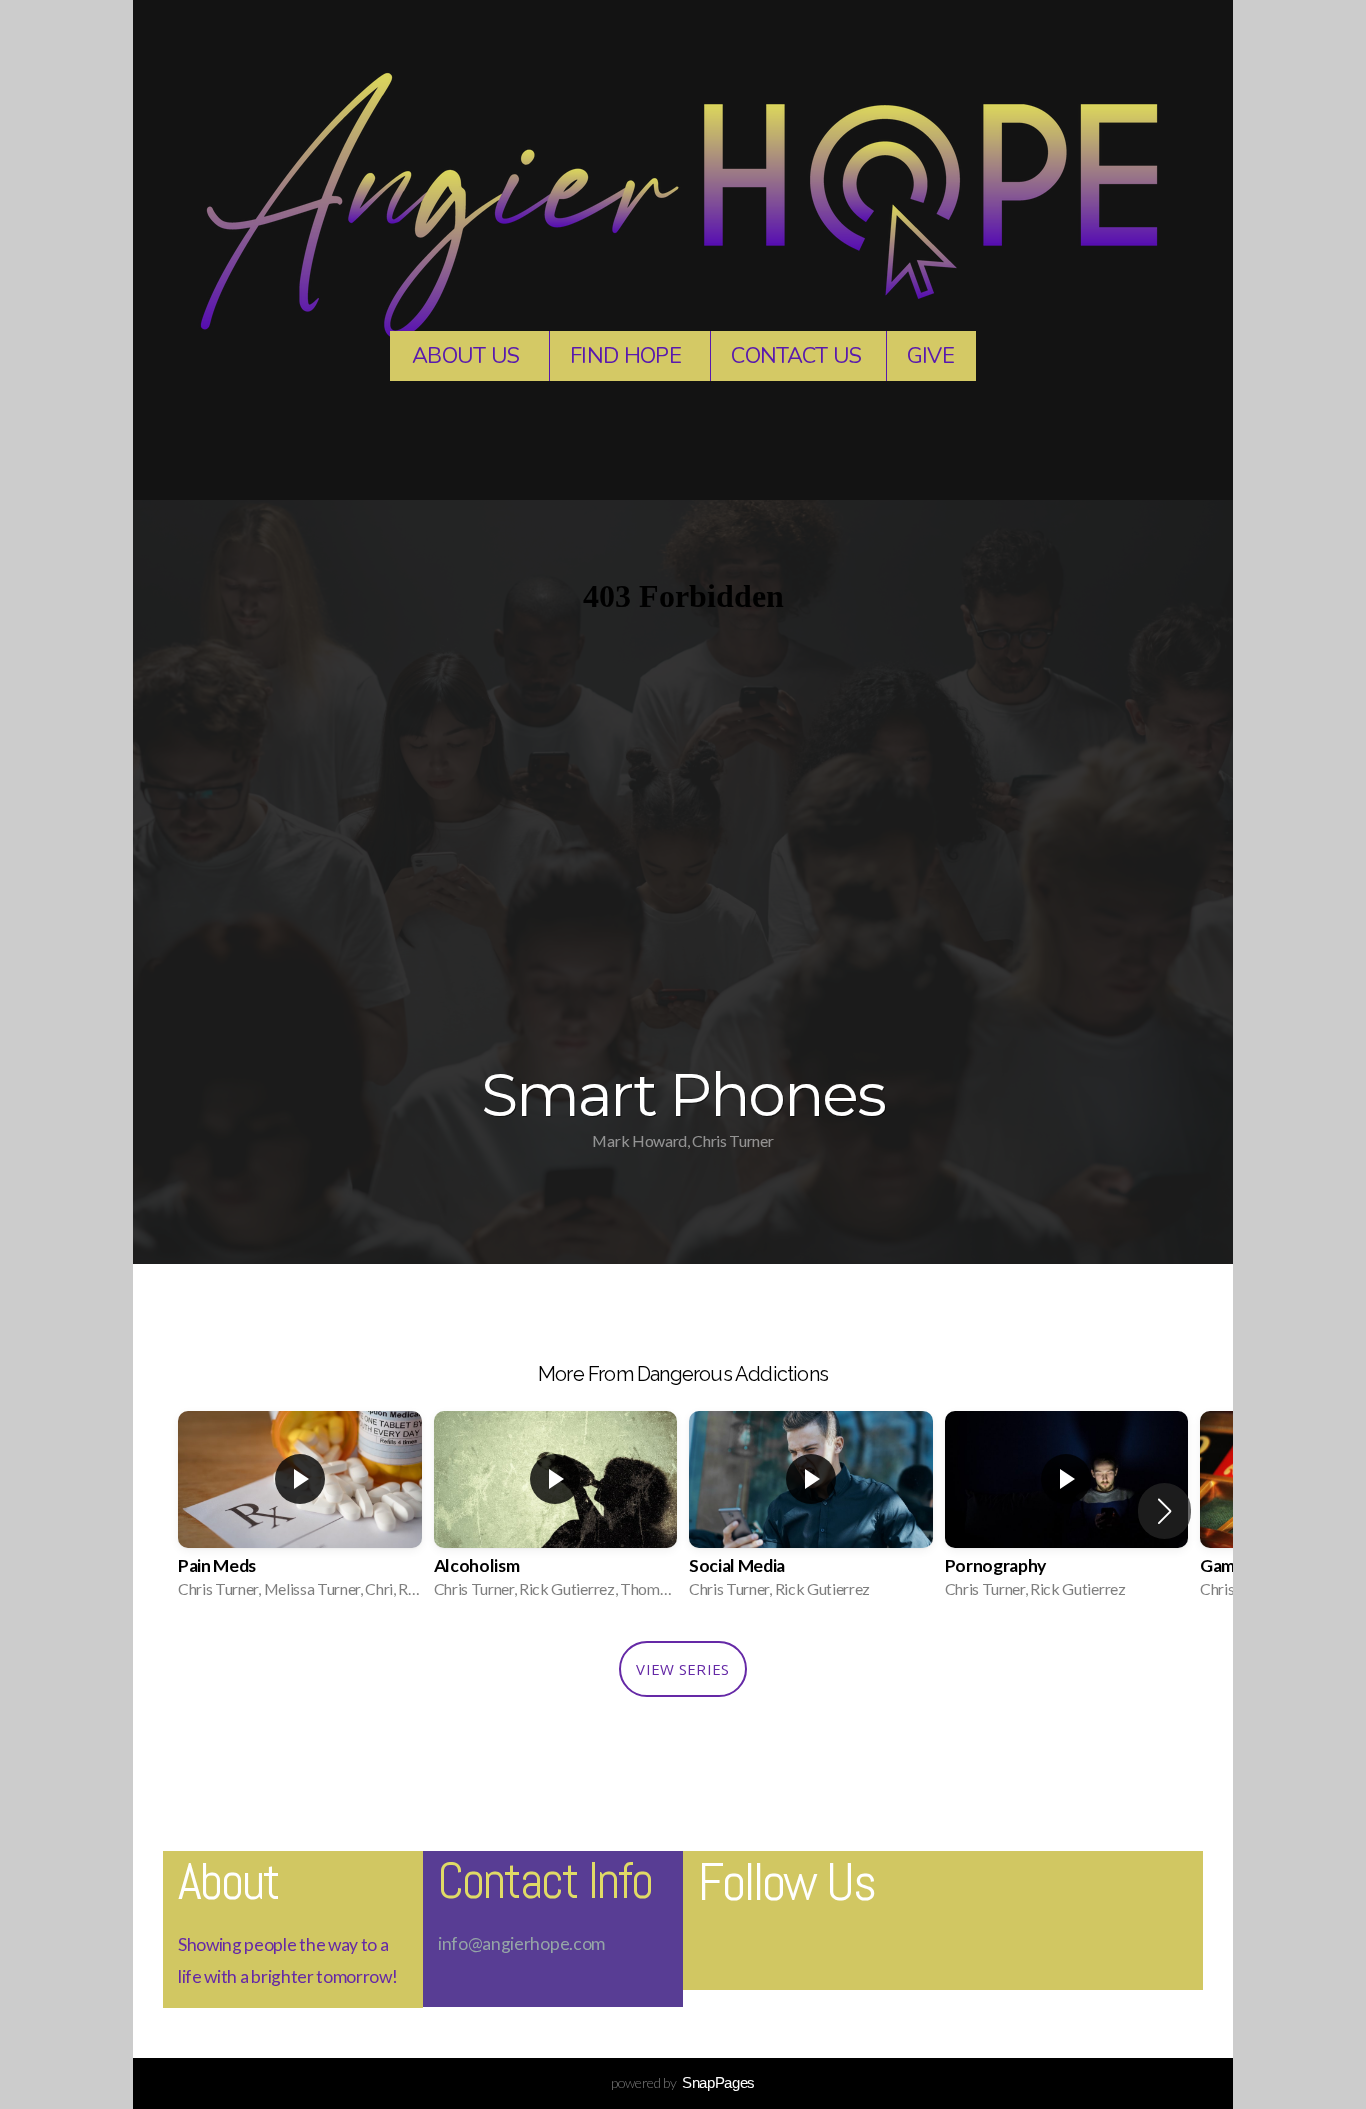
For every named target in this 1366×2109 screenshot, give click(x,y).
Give (930, 356)
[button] (1164, 1511)
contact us (796, 356)
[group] (300, 1511)
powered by (683, 2082)
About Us (468, 356)
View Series (682, 1669)
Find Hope (628, 356)
